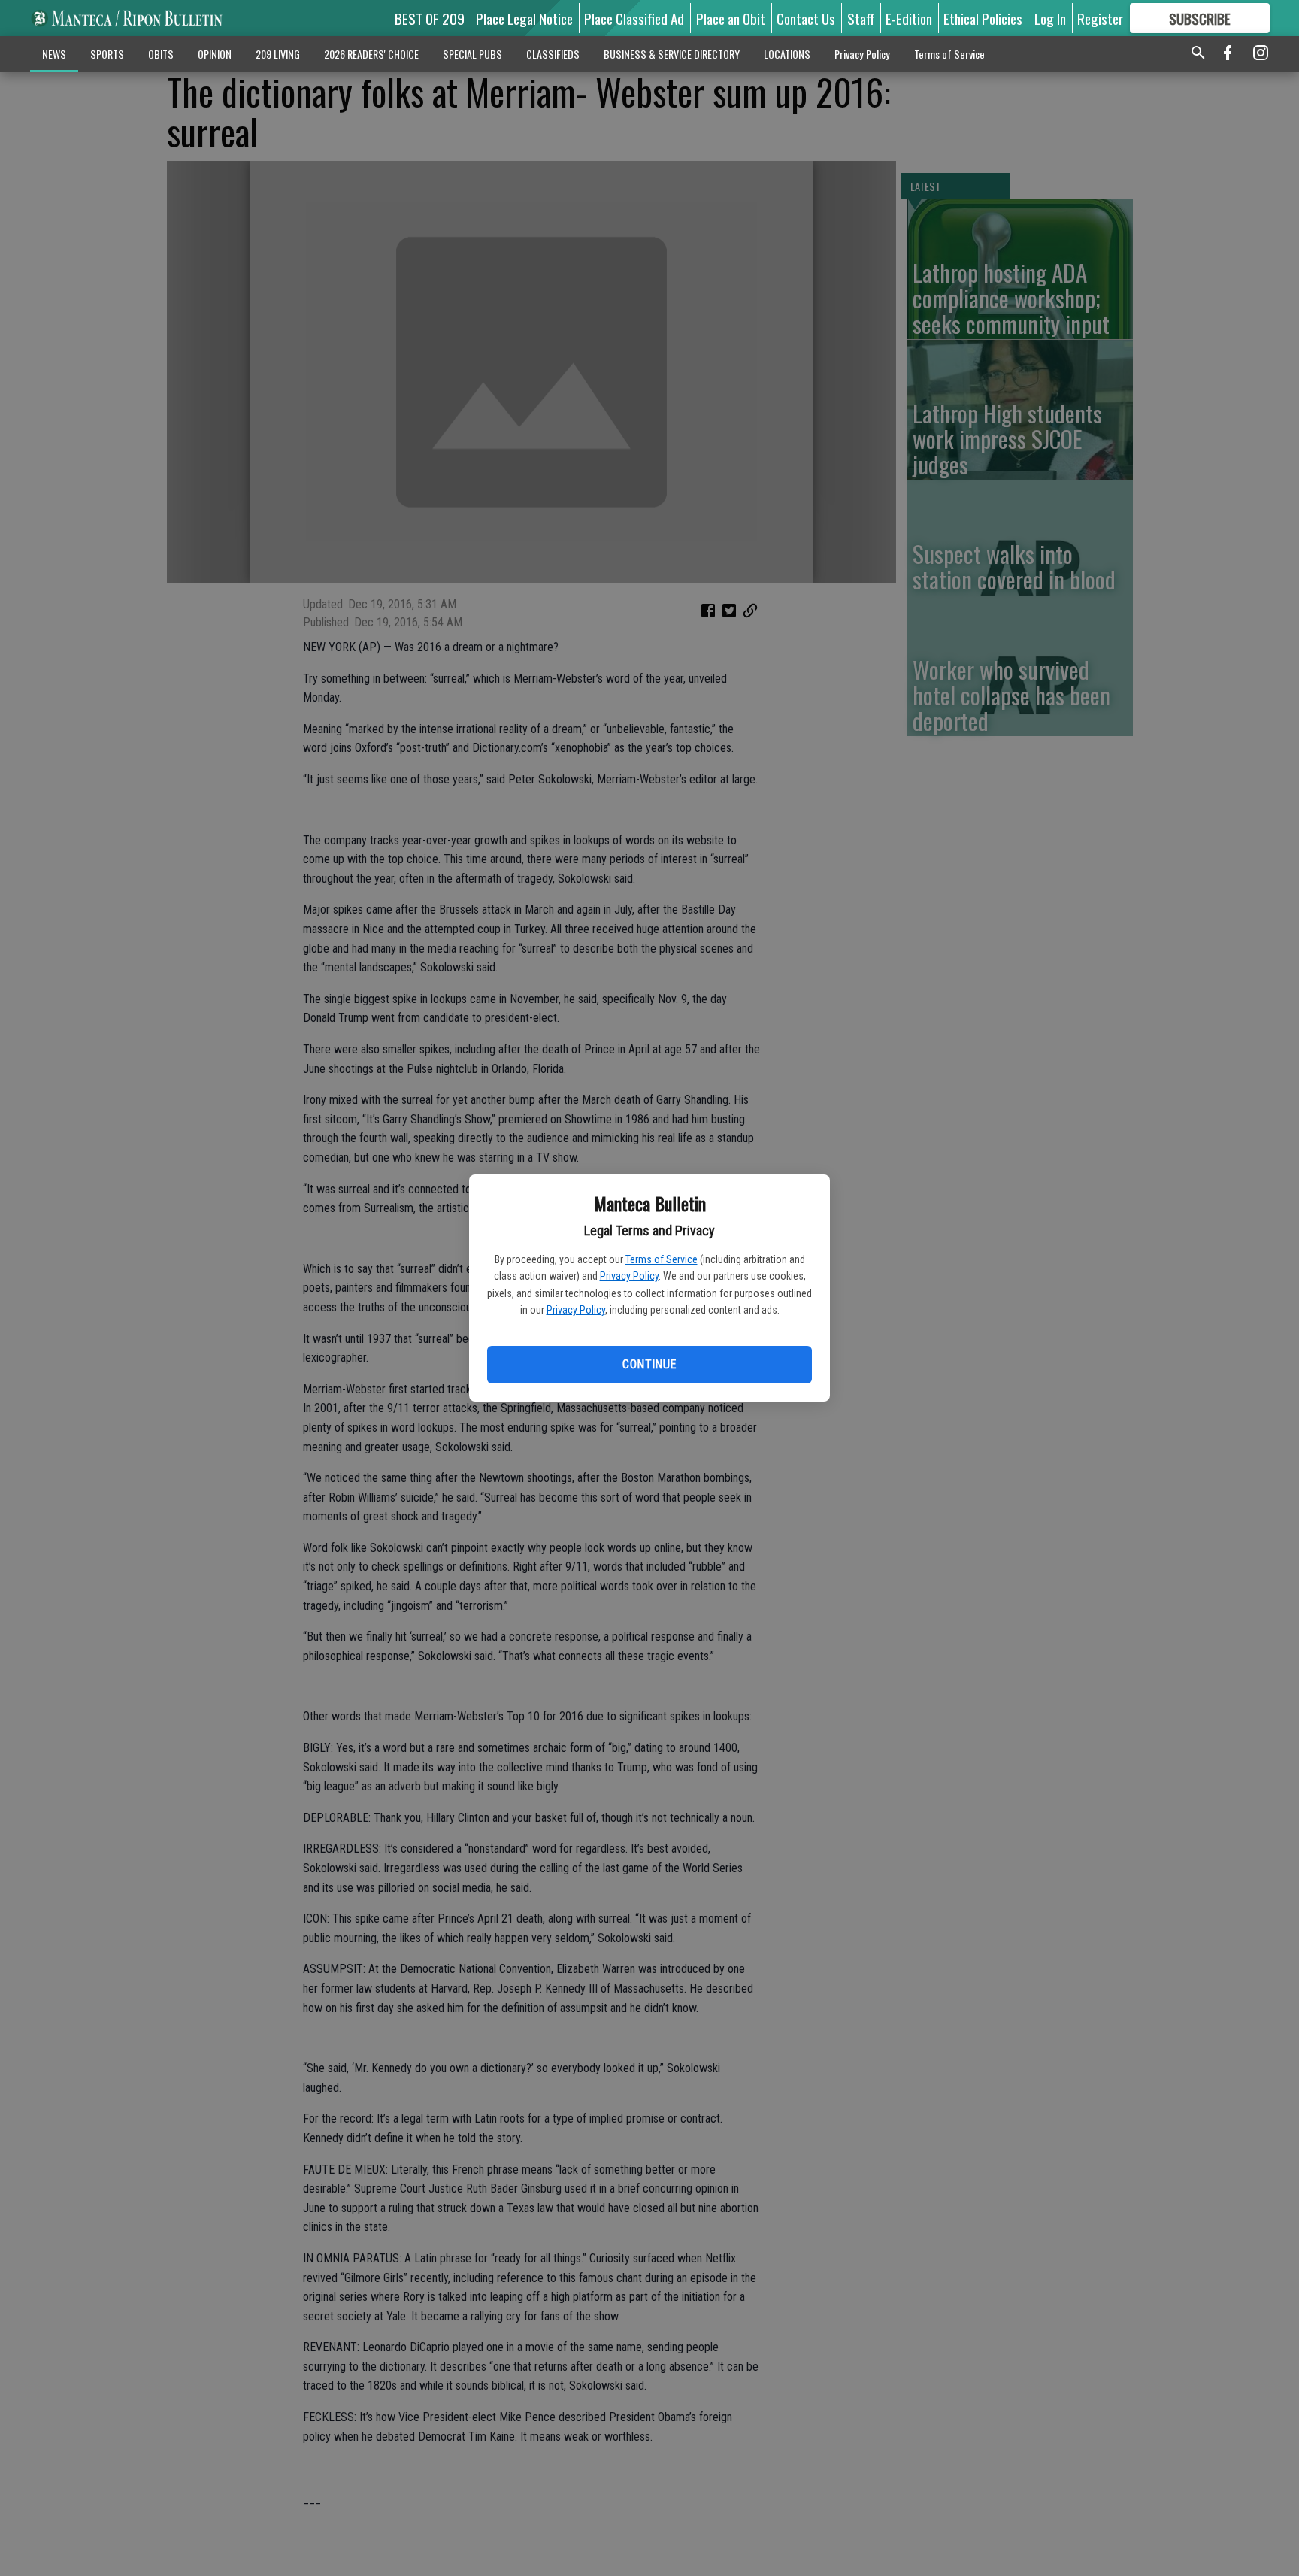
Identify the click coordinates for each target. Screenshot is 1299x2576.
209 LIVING (278, 54)
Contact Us (806, 18)
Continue (649, 1364)
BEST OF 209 (430, 18)
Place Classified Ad (634, 18)
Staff (861, 18)
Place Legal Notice (524, 18)
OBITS (161, 54)
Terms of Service (662, 1259)
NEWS (54, 54)
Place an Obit (731, 18)
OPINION (215, 54)
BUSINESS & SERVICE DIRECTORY (672, 54)
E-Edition (909, 18)
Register (1100, 18)
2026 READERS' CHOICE (371, 54)
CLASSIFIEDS (553, 54)
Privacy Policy (629, 1276)
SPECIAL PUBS (472, 54)
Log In (1050, 18)
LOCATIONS (787, 54)
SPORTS (107, 54)
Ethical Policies (983, 18)
